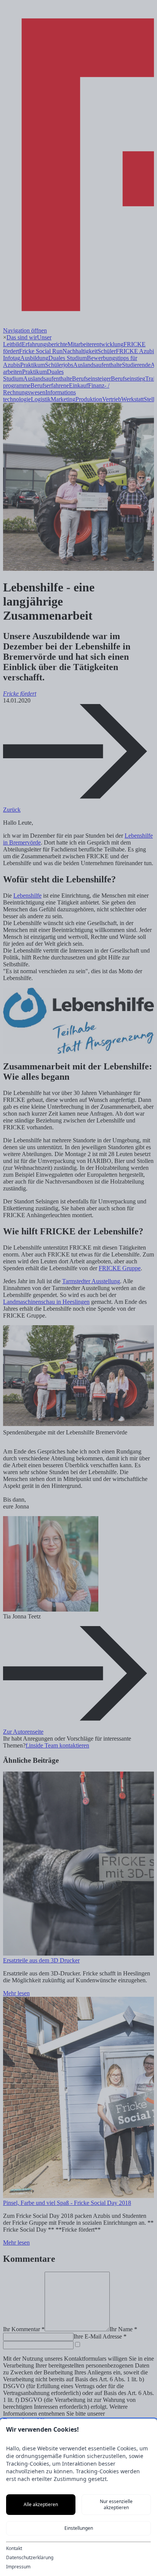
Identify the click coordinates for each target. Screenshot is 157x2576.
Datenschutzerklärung (30, 2558)
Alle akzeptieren (41, 2504)
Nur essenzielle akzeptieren (116, 2504)
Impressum (18, 2567)
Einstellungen (79, 2528)
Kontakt (14, 2549)
